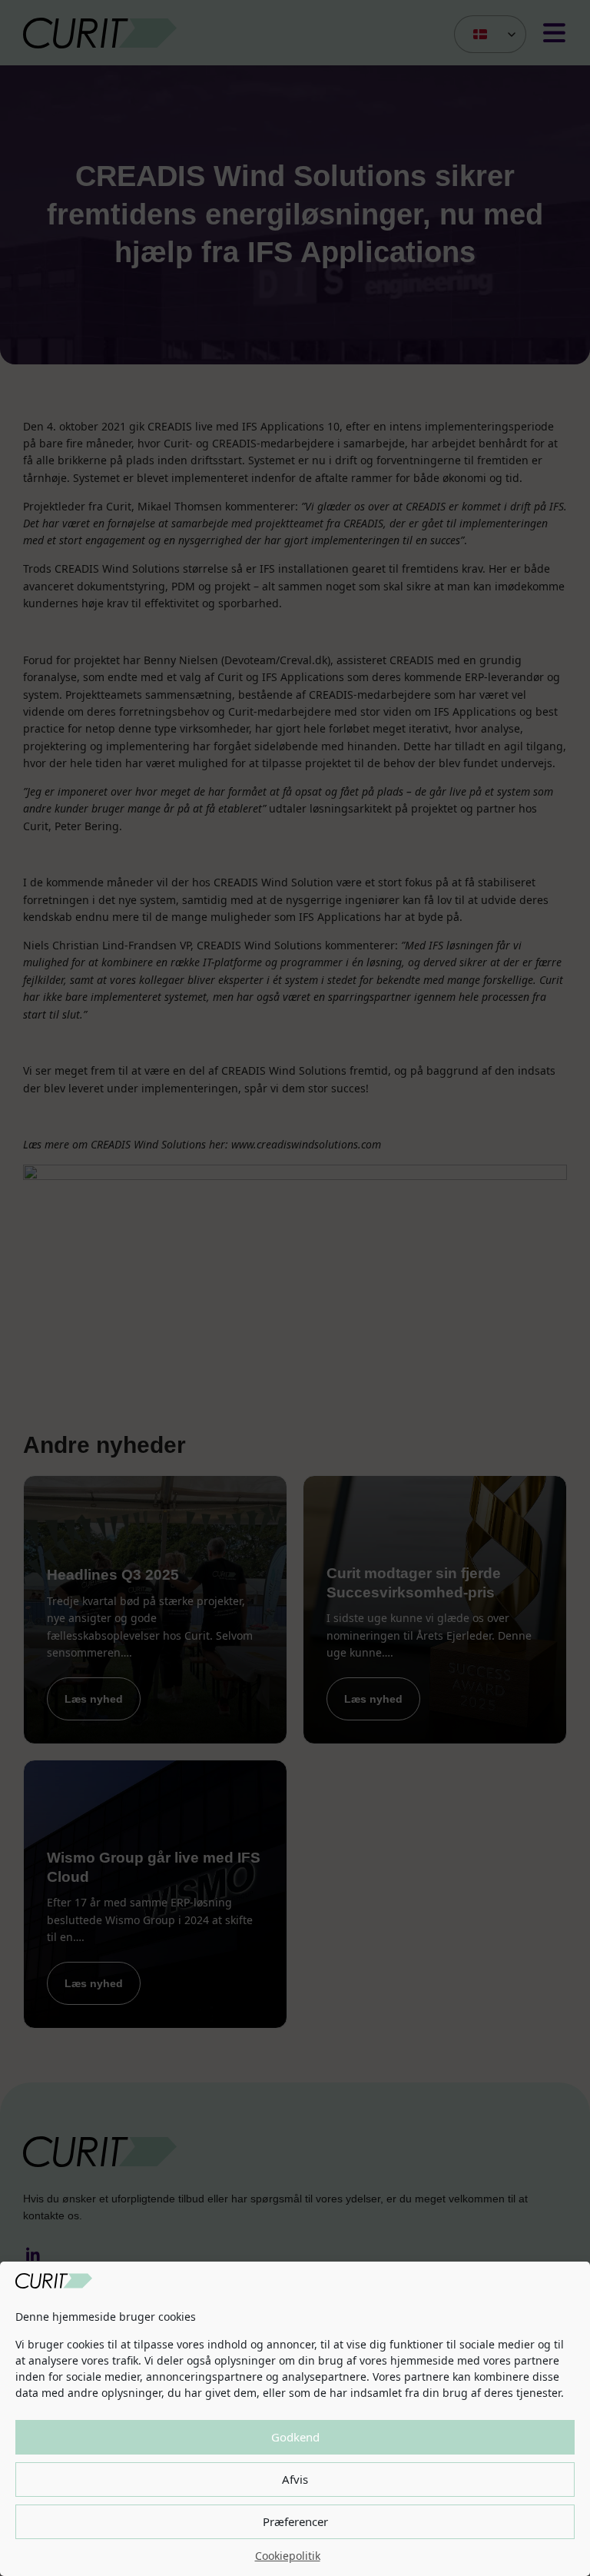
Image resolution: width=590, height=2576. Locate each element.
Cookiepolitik (288, 2556)
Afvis (295, 2479)
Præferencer (295, 2521)
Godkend (295, 2437)
